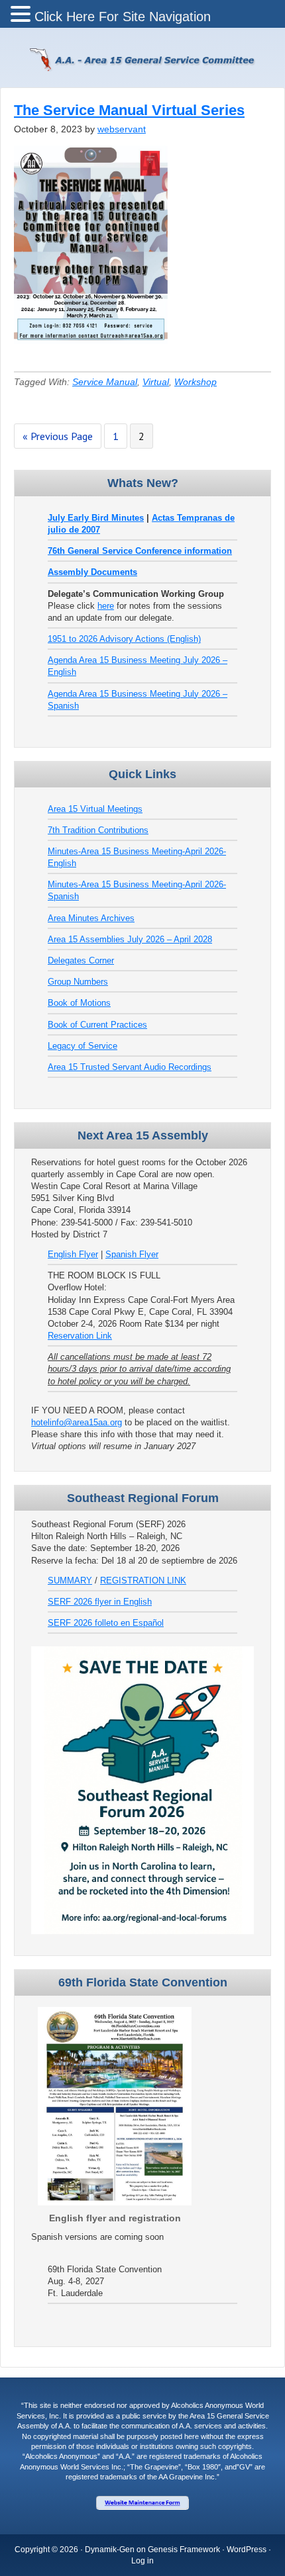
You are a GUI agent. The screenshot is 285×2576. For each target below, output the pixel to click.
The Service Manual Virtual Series (129, 110)
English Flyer (73, 1254)
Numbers (91, 982)
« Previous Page (58, 436)
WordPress (247, 2550)
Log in (142, 2561)
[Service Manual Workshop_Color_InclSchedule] (91, 347)
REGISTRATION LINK (143, 1580)
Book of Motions (79, 1003)
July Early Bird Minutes (96, 518)
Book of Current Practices (97, 1025)
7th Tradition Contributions (98, 830)
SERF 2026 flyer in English (100, 1602)
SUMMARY (70, 1580)
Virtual (156, 382)
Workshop (196, 382)
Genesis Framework (184, 2550)
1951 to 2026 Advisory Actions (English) (124, 639)
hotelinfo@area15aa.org (77, 1422)
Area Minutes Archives (91, 918)
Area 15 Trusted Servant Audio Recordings (130, 1067)
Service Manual (105, 382)
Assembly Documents (92, 572)
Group (61, 982)
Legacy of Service (83, 1046)
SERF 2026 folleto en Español (106, 1623)
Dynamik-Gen (110, 2550)
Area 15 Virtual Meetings (95, 809)
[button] (23, 15)
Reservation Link (80, 1336)
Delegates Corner (81, 960)
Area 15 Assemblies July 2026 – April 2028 (130, 939)
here (106, 606)
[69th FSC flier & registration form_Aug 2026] (115, 2202)
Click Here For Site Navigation (123, 17)
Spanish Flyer (132, 1254)
